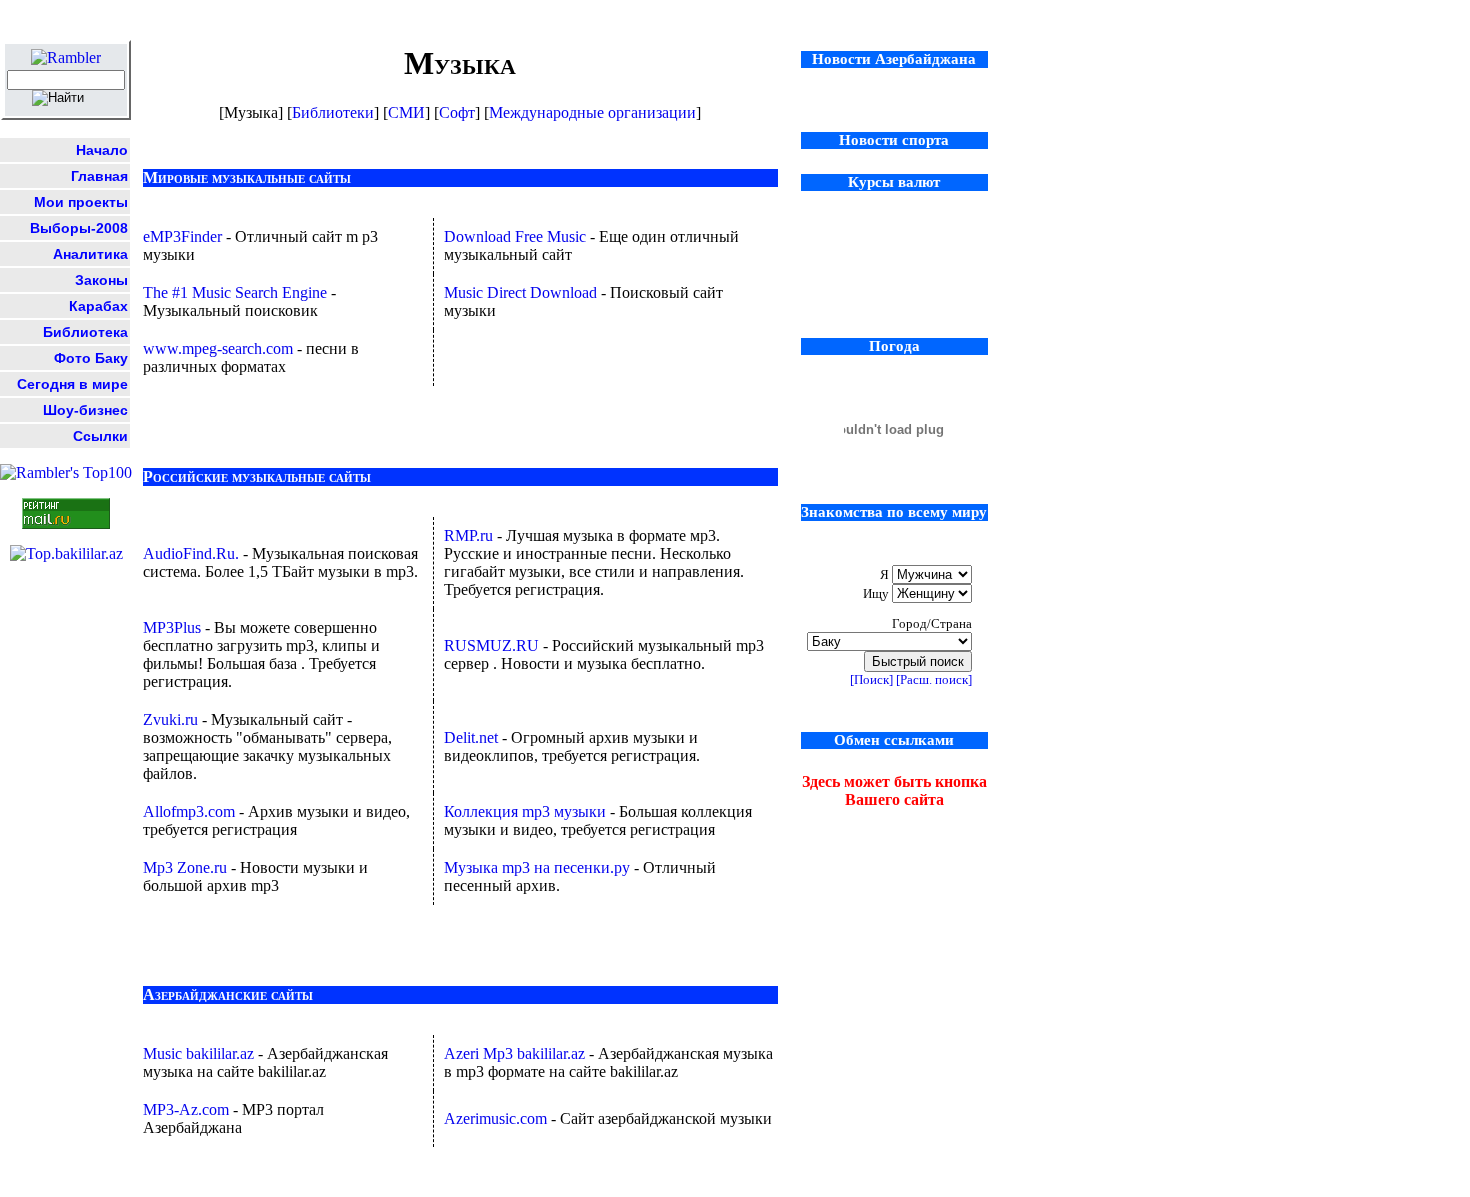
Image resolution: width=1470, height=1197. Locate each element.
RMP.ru (468, 535)
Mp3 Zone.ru (187, 867)
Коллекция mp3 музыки (527, 811)
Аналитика (90, 254)
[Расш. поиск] (934, 679)
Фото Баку (91, 358)
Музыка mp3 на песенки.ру (539, 867)
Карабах (98, 306)
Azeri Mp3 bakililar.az (516, 1053)
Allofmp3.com (191, 811)
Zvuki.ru (172, 719)
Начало (102, 150)
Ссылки (100, 436)
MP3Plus (174, 627)
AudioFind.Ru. (193, 553)
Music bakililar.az (200, 1053)
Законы (101, 280)
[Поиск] (871, 679)
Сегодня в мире (72, 384)
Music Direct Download (522, 292)
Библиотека (85, 332)
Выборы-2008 (79, 228)
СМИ (406, 112)
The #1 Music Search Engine (237, 292)
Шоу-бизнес (85, 410)
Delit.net (473, 737)
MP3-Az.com (188, 1109)
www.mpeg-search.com (218, 348)
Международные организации (592, 112)
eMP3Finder (184, 236)
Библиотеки (333, 112)
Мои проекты (81, 202)
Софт (457, 112)
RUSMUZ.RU (493, 645)
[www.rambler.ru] (66, 57)
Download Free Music (517, 236)
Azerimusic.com (497, 1118)
